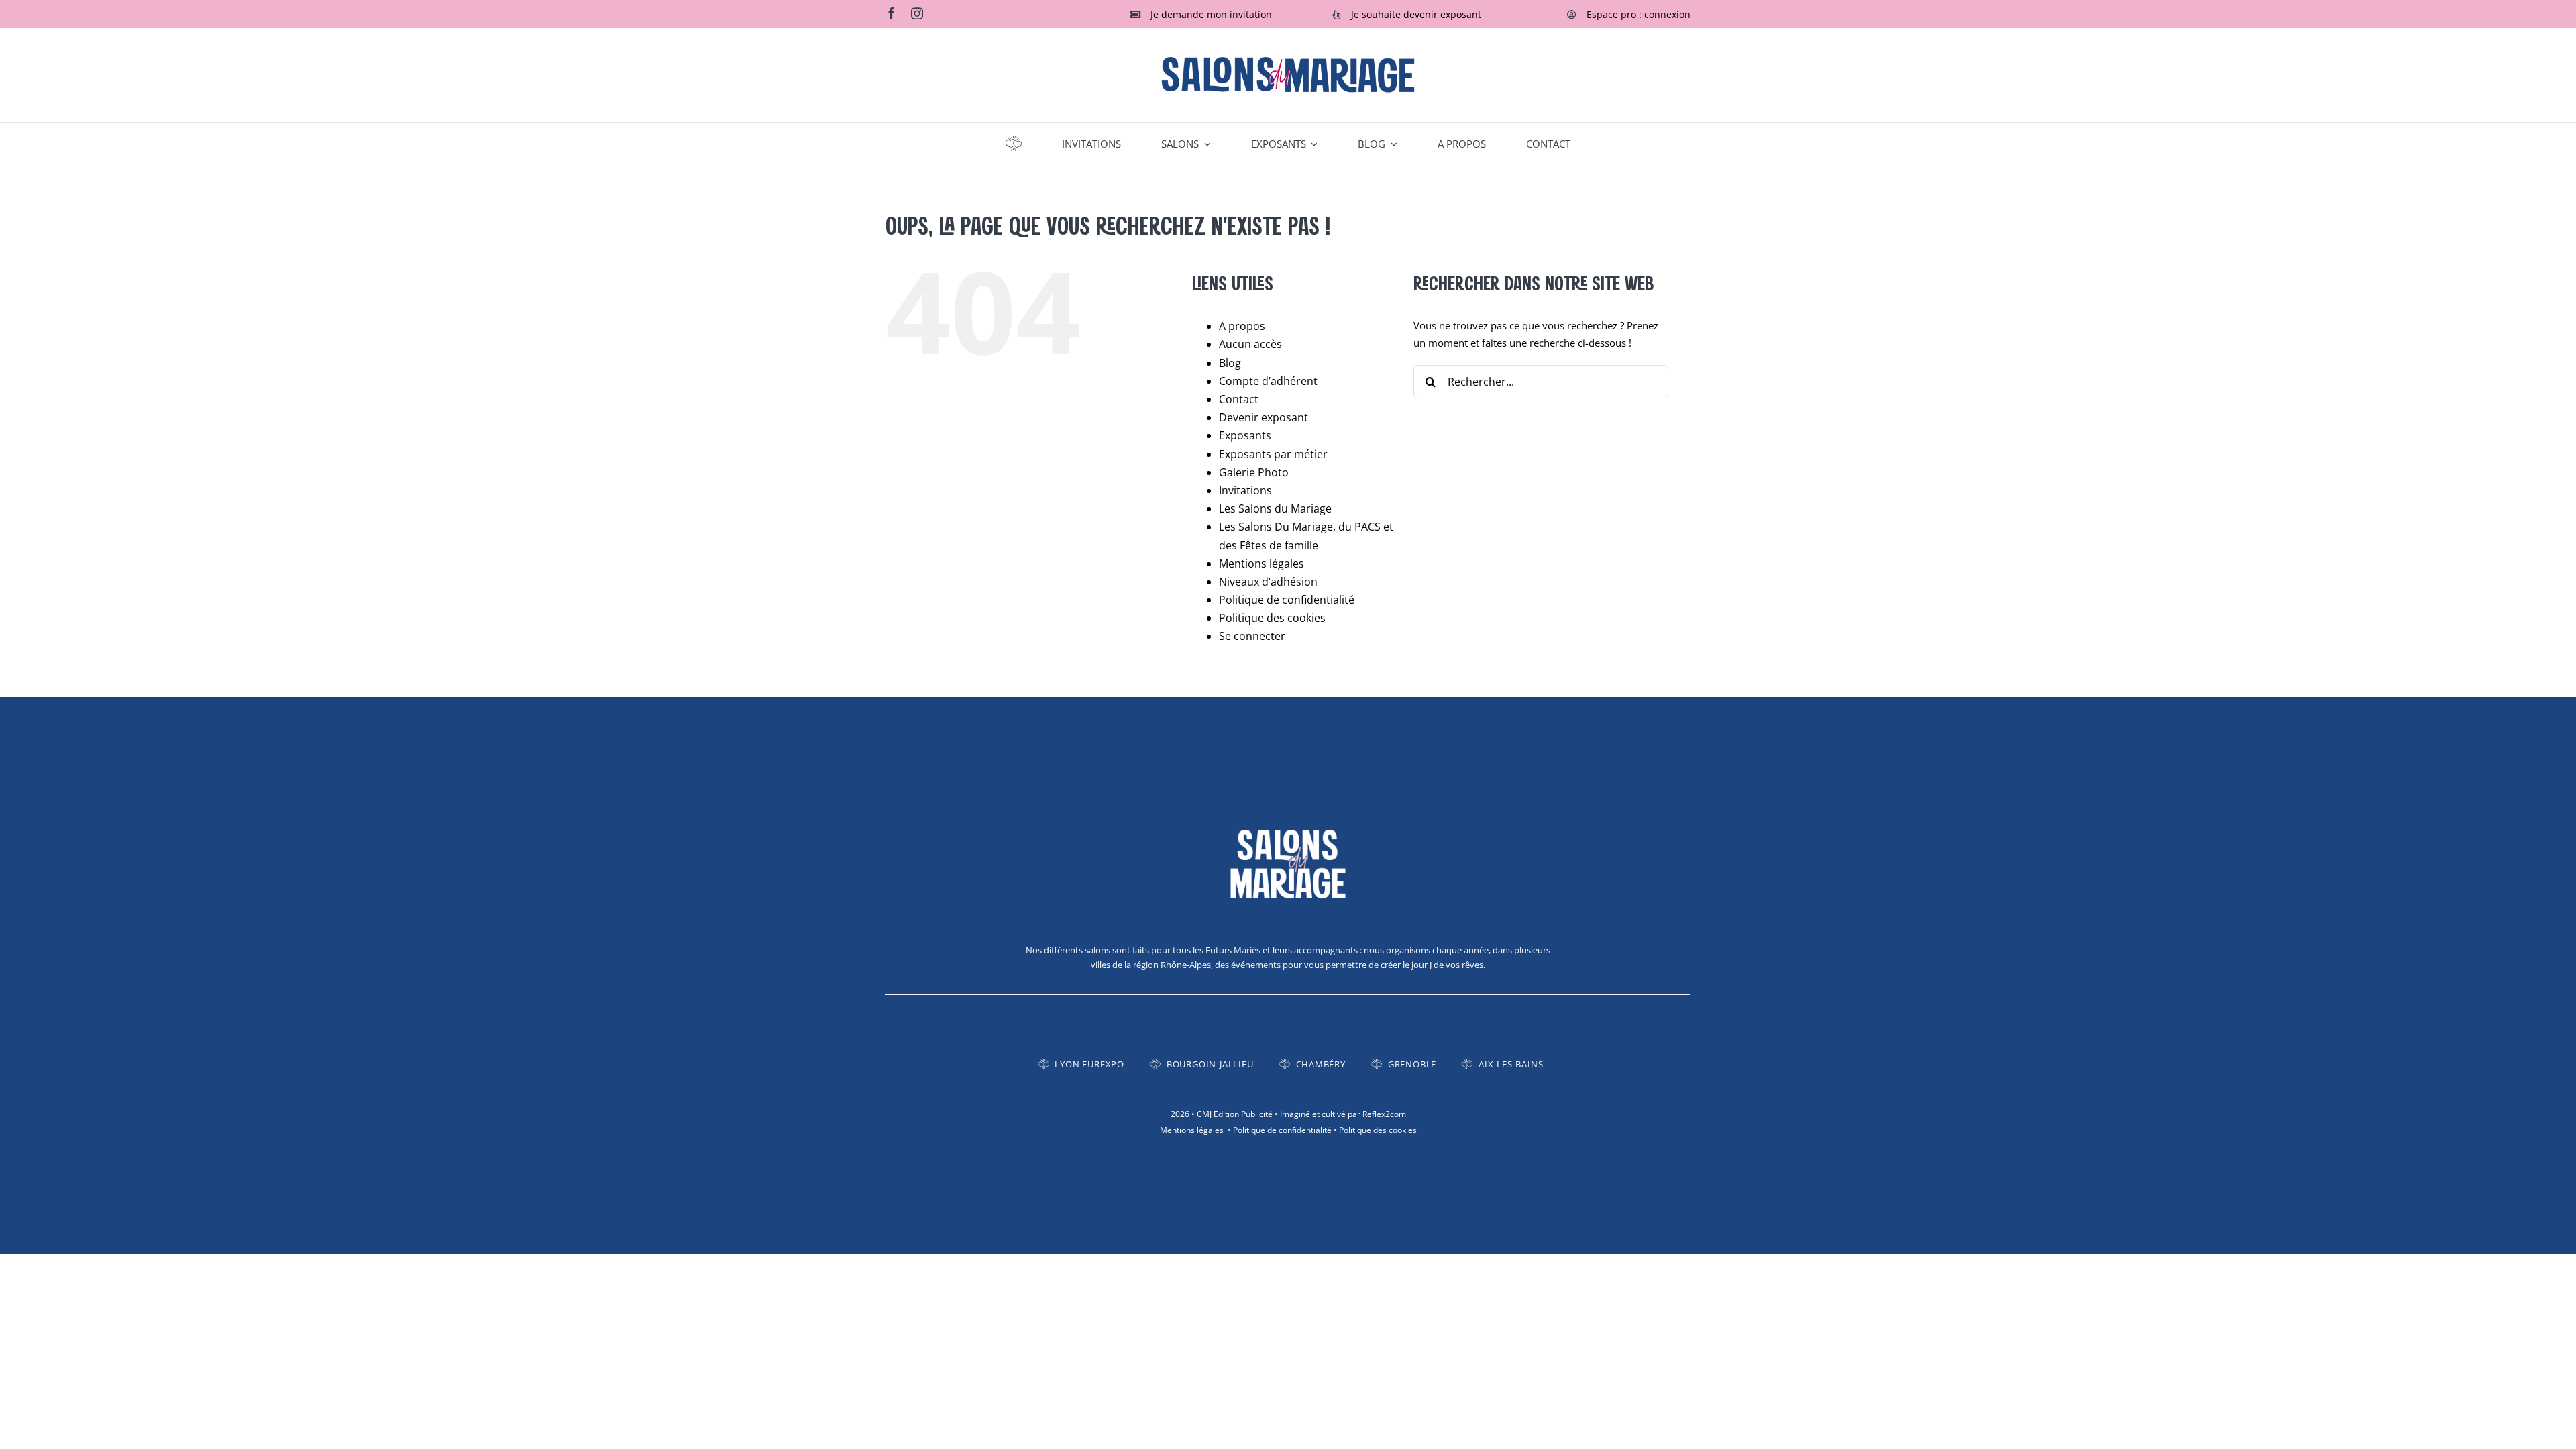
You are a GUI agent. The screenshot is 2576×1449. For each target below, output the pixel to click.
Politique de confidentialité (1287, 600)
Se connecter (1252, 636)
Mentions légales (1262, 563)
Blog (1230, 363)
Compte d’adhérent (1268, 381)
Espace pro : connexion (1639, 14)
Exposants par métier (1273, 454)
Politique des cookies (1272, 618)
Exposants (1245, 435)
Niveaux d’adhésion (1268, 582)
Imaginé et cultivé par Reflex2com (1343, 1114)
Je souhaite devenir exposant (1416, 14)
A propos (1242, 326)
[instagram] (917, 13)
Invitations (1245, 490)
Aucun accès (1250, 344)
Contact (1239, 399)
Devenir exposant (1264, 417)
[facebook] (892, 13)
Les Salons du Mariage (1275, 508)
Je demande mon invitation (1211, 14)
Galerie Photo (1254, 472)
